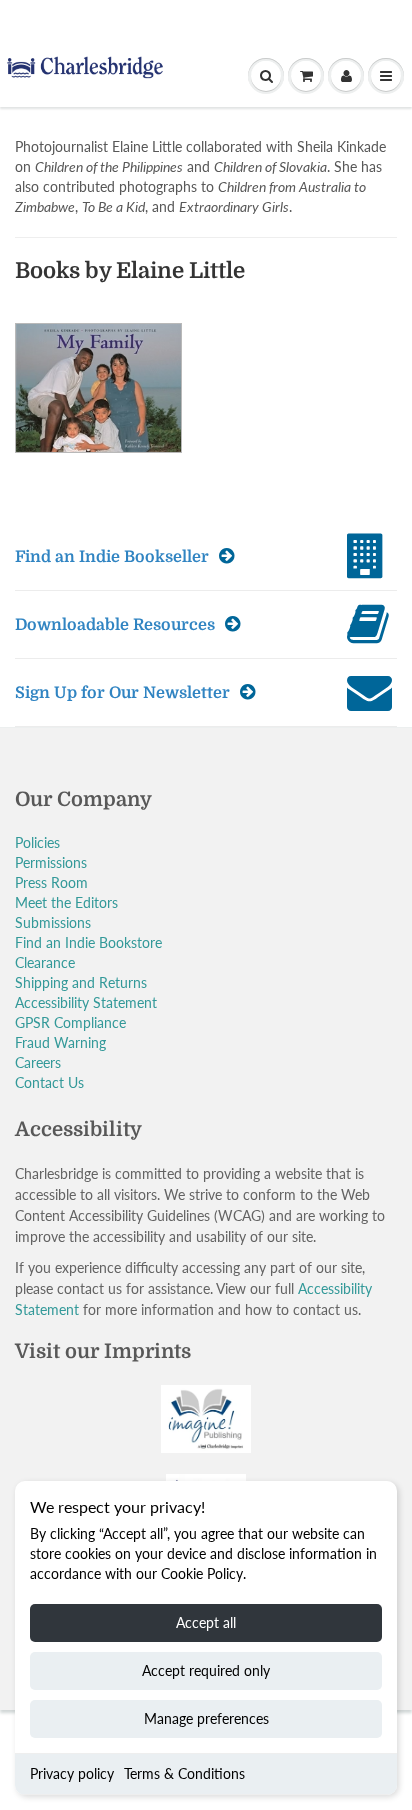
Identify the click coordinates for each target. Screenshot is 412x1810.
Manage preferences (206, 1718)
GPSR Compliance (70, 1022)
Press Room (51, 882)
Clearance (45, 962)
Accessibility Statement (86, 1002)
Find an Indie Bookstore (88, 942)
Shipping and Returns (81, 982)
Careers (38, 1062)
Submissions (53, 922)
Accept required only (206, 1670)
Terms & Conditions (184, 1773)
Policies (37, 842)
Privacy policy (72, 1773)
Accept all (206, 1622)
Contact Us (49, 1082)
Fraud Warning (60, 1042)
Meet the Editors (66, 902)
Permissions (51, 862)
